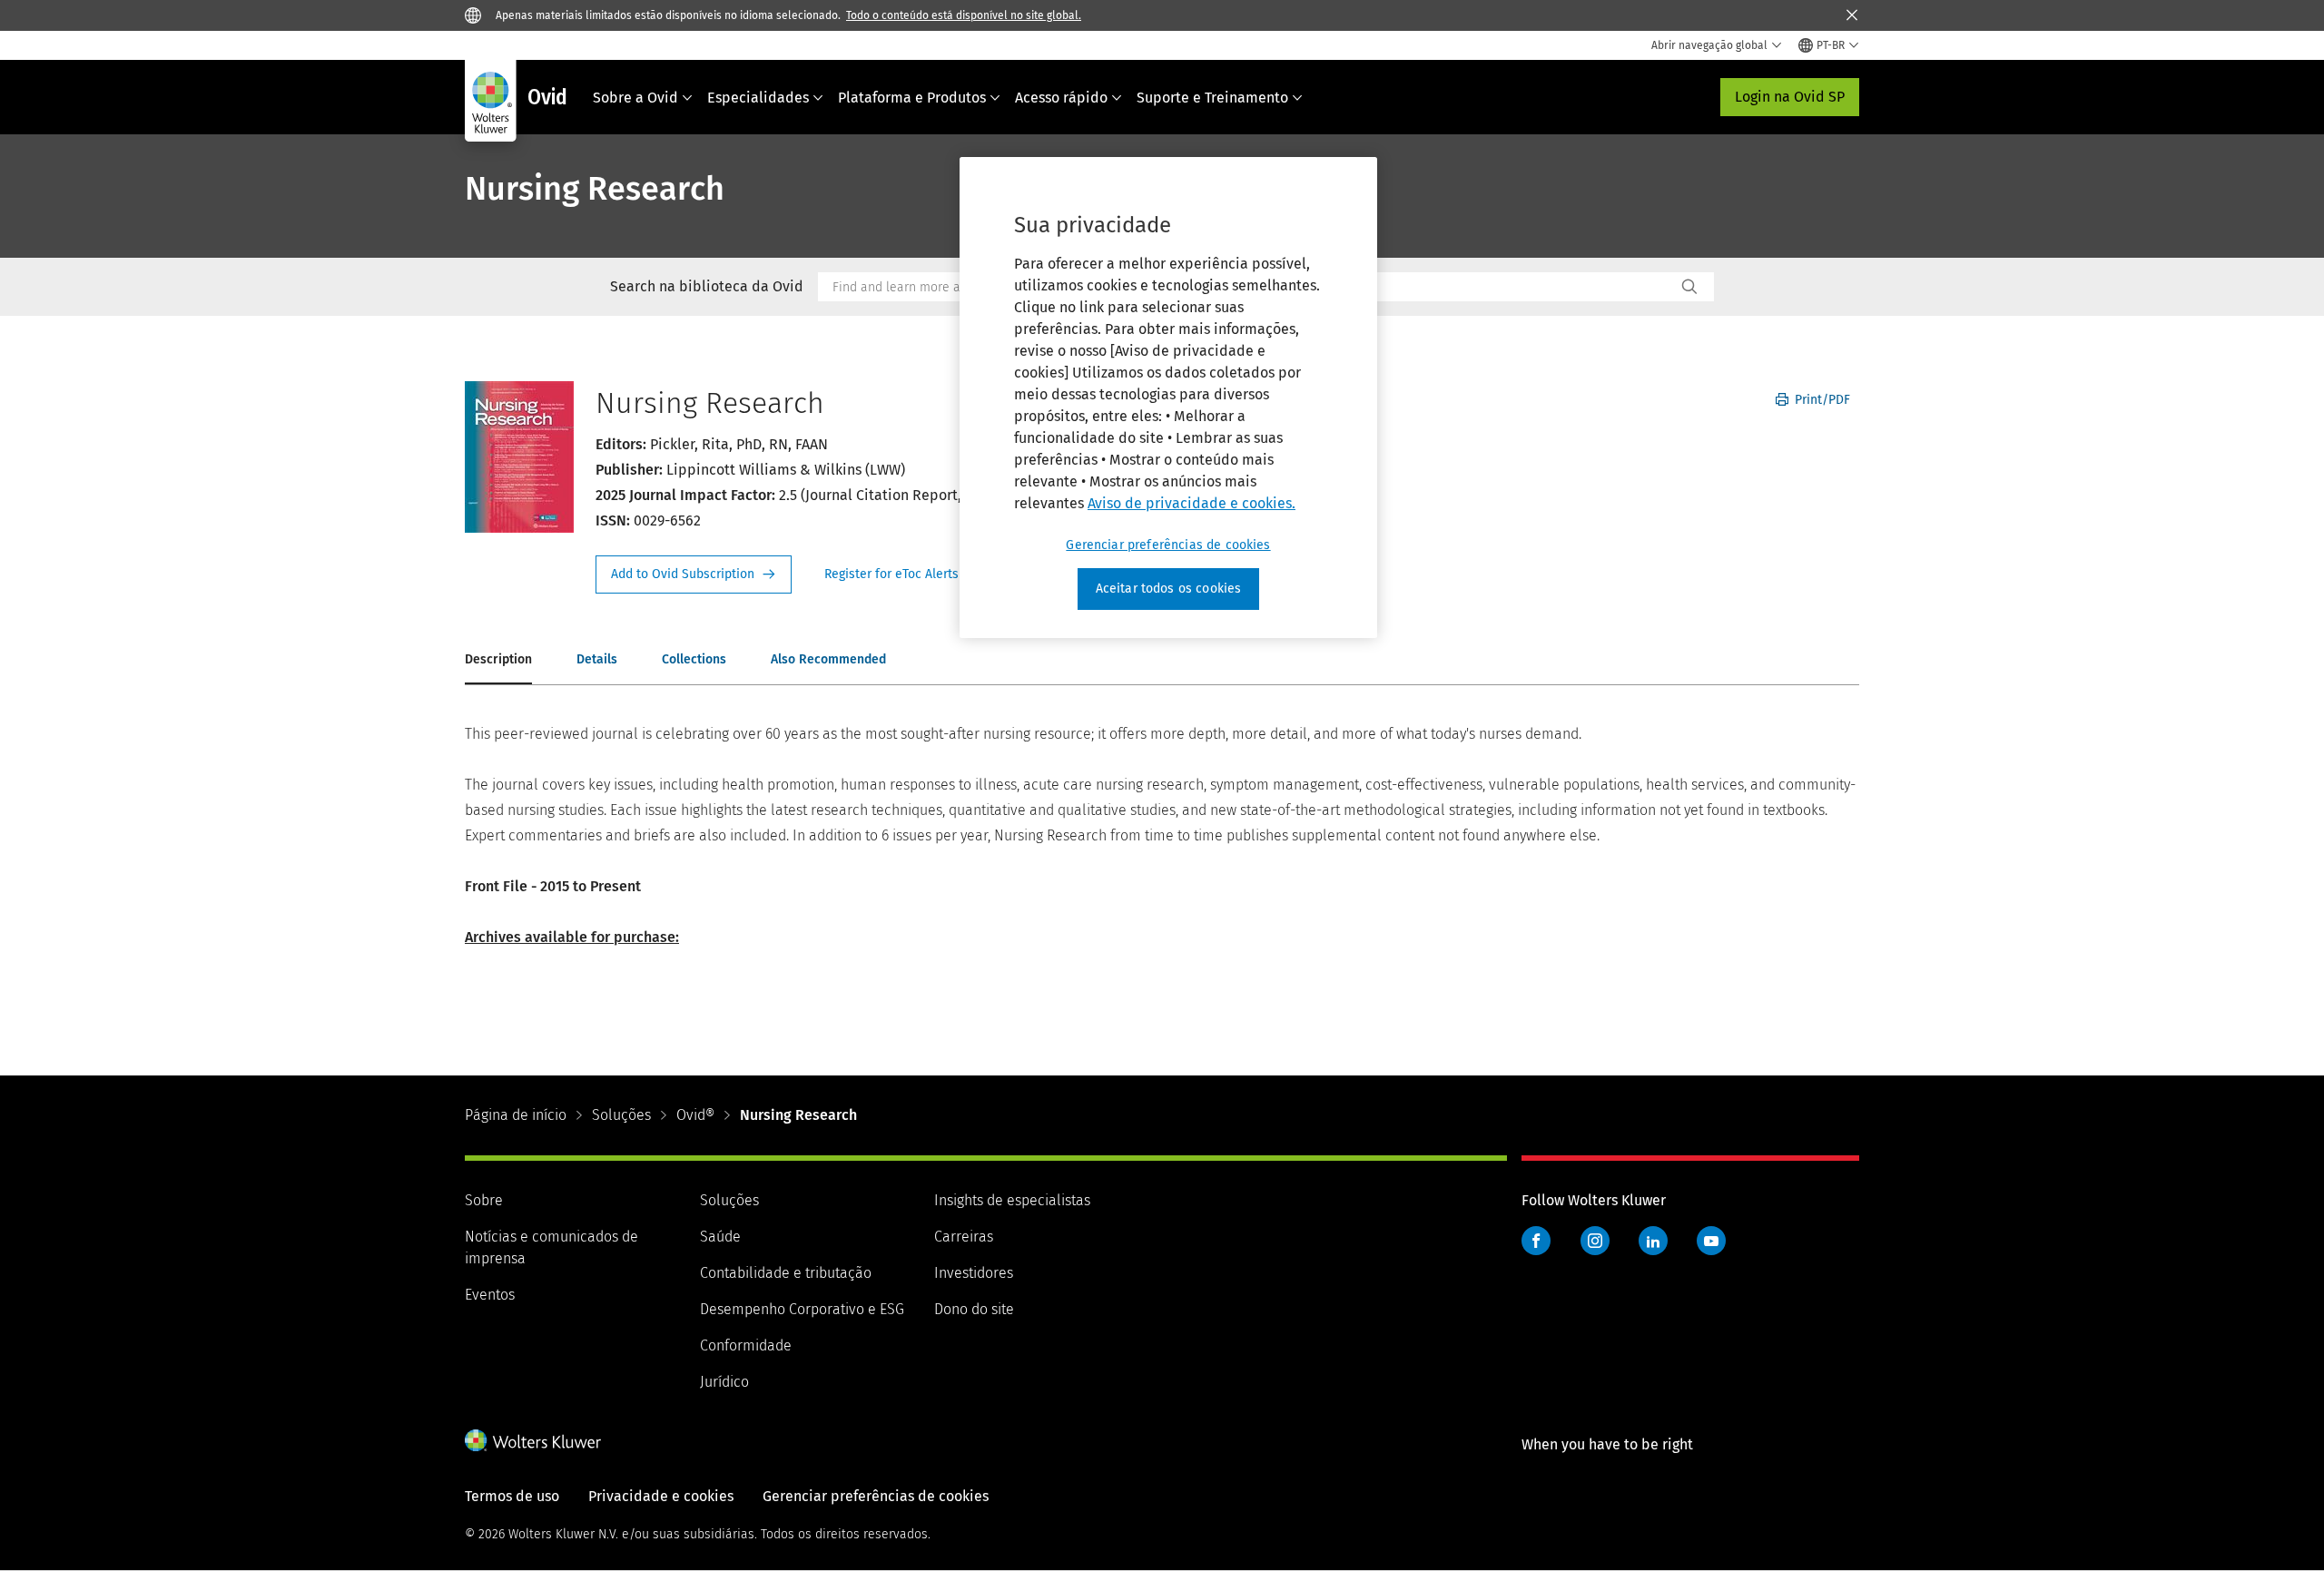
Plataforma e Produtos (912, 98)
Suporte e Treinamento (1212, 98)
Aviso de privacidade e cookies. (1192, 503)
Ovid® (695, 1115)
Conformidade (746, 1345)
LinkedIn (1653, 1241)
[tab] (498, 661)
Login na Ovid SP (1790, 97)
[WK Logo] (533, 1440)
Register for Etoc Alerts (902, 574)
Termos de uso (512, 1496)
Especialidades (758, 98)
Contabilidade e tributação (786, 1273)
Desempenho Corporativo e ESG (802, 1309)
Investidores (974, 1273)
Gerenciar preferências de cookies (1168, 545)
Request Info (694, 574)
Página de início (516, 1115)
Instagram (1595, 1241)
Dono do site (974, 1309)
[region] (1168, 398)
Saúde (720, 1237)
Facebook (1536, 1241)
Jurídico (724, 1382)
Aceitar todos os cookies (1169, 589)
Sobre (484, 1200)
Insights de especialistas (1012, 1200)
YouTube (1711, 1241)
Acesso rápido (1061, 98)
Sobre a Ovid (635, 98)
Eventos (490, 1295)
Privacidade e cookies (661, 1496)
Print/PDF (1821, 400)
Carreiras (964, 1237)
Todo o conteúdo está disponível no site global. (964, 15)
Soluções (621, 1115)
